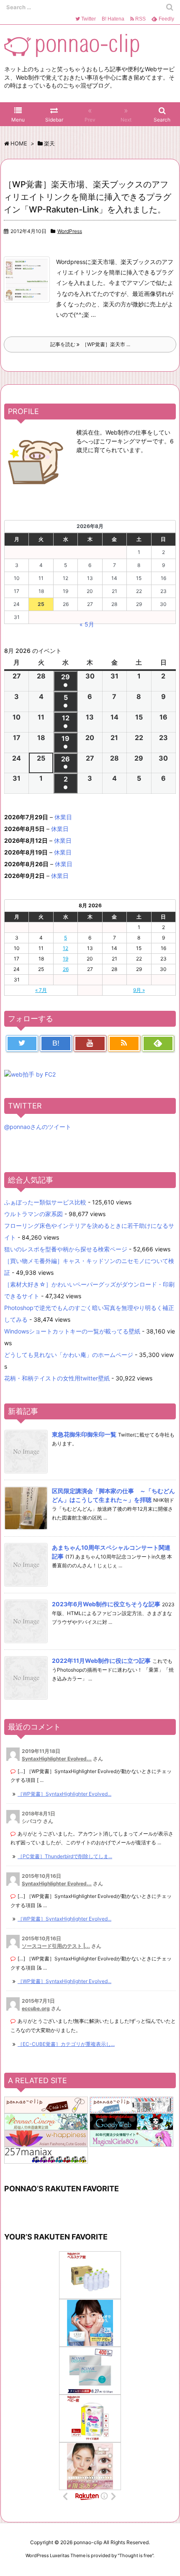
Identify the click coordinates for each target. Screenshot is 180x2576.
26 (66, 969)
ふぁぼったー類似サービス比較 (45, 1202)
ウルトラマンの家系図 (33, 1214)
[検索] (170, 7)
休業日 (63, 817)
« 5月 (87, 624)
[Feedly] (158, 1043)
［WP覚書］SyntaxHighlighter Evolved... (64, 1794)
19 (66, 959)
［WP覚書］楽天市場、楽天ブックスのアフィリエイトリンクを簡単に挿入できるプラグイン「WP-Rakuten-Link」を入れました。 (87, 197)
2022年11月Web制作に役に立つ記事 (101, 1661)
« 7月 (41, 990)
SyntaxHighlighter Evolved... (57, 1759)
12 (66, 948)
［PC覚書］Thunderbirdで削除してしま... (65, 1856)
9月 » (139, 990)
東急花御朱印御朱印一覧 (84, 1434)
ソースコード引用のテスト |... (56, 1946)
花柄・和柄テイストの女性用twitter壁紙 (57, 1378)
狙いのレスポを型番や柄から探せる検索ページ (66, 1249)
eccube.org (36, 2008)
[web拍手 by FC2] (30, 1074)
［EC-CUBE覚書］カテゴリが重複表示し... (66, 2044)
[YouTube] (90, 1043)
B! (112, 19)
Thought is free (136, 2555)
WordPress (70, 231)
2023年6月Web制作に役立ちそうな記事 (106, 1604)
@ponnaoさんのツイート (38, 1127)
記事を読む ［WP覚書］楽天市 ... (90, 344)
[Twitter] (22, 1043)
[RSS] (124, 1043)
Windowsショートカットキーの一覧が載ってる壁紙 (72, 1331)
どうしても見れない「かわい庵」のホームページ (69, 1355)
